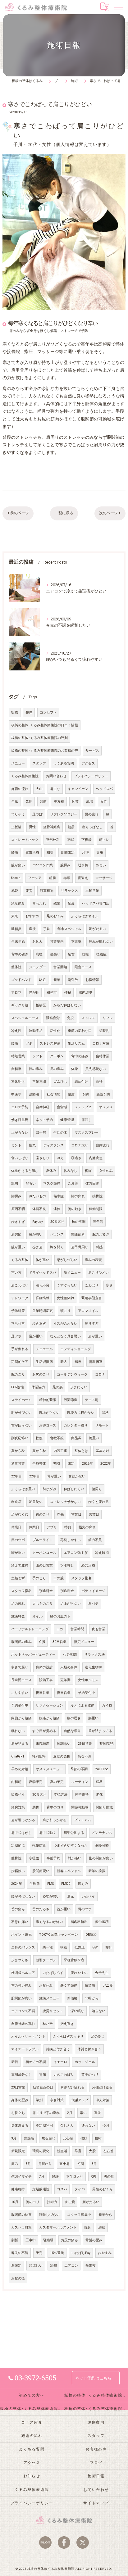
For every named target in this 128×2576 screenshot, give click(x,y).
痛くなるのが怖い (49, 1922)
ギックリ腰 (20, 1005)
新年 (57, 980)
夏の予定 (57, 1782)
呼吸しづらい (49, 2215)
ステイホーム (21, 1400)
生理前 (35, 1884)
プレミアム (82, 1820)
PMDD (66, 1884)
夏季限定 (36, 1782)
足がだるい (97, 929)
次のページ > (110, 513)
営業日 (76, 1515)
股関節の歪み (21, 1642)
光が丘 (34, 993)
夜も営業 (98, 1629)
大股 (92, 2151)
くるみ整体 (20, 1260)
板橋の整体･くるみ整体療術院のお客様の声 (45, 751)
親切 (15, 1184)
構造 (64, 1947)
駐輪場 (48, 2240)
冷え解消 (102, 1553)
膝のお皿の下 (60, 1616)
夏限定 (16, 2266)
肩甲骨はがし (21, 1833)
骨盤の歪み (94, 2240)
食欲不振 (57, 1438)
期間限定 (68, 853)
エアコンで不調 (23, 2011)
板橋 (15, 712)
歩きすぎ (18, 1222)
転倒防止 (39, 1846)
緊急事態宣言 (92, 1298)
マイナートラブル (25, 2049)
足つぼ (37, 814)
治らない (98, 2011)
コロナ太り (80, 1145)
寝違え (83, 878)
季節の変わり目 (80, 1031)
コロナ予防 (20, 1107)
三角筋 (98, 1222)
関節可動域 (80, 1807)
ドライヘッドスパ (43, 1273)
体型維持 (82, 1795)
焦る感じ (48, 2138)
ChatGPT (18, 1756)
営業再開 (39, 1082)
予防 (85, 1094)
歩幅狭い (18, 1871)
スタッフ (39, 763)
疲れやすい (79, 1973)
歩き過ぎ (39, 1324)
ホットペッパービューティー (33, 1655)
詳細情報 (43, 1298)
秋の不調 (79, 1222)
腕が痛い (18, 865)
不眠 (71, 840)
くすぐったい (67, 1285)
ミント (16, 1145)
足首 (71, 954)
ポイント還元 (21, 1935)
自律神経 (43, 1107)
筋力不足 (95, 1540)
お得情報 (92, 980)
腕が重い (18, 1247)
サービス (92, 751)
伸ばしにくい (74, 1489)
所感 (99, 1247)
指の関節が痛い (101, 1858)
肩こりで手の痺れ (46, 2113)
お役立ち (18, 2113)
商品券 (76, 1438)
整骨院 (16, 1858)
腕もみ (83, 1884)
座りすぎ (92, 1324)
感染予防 (103, 1094)
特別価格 (39, 1756)
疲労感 (62, 1107)
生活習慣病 (44, 1362)
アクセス (88, 763)
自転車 (16, 1069)
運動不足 (36, 1031)
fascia (16, 878)
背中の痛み (80, 1056)
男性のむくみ (103, 2189)
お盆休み (46, 1986)
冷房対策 (18, 1807)
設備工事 (46, 1680)
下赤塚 (76, 942)
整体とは (81, 1451)
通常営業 (18, 1464)
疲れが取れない (101, 942)
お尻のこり (41, 1374)
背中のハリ (90, 2075)
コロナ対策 (101, 1043)
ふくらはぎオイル (85, 916)
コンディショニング (76, 1349)
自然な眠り (72, 1731)
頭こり (65, 1311)
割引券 (73, 980)
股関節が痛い (21, 1998)
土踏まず (18, 1578)
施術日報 (96, 2476)
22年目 (16, 1476)
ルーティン (80, 1782)
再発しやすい (71, 1540)
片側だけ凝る (102, 2087)
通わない (88, 2126)
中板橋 (59, 802)
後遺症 (101, 954)
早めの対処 (20, 1769)
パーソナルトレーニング (30, 1629)
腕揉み (65, 865)
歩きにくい (79, 1387)
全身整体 (39, 1464)
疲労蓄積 (102, 1922)
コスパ (62, 2189)
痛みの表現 (93, 1260)
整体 (120, 344)
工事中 (31, 2240)
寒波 (98, 2113)
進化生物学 (93, 1667)
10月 (15, 2202)
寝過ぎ (76, 1158)
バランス (57, 1234)
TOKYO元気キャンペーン (59, 1935)
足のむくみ (55, 916)
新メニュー (72, 1273)
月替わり (45, 2164)
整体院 (16, 967)
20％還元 (57, 1222)
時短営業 (18, 1056)
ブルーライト (43, 1540)
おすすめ (32, 916)
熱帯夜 (91, 2266)
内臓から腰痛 (21, 1718)
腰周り (97, 1489)
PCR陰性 (18, 1387)
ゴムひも (60, 1082)
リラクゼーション (49, 1705)
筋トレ (104, 840)
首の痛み (18, 1909)
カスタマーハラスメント (58, 2227)
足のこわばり (64, 2075)
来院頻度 (43, 1744)
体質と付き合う (89, 2049)
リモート (102, 1425)
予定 (39, 2253)
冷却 (53, 2266)
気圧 (29, 802)
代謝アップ (80, 2100)
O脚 (42, 1642)
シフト (37, 1056)
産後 (32, 929)
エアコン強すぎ (76, 1553)
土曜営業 (92, 891)
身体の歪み (20, 2100)
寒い (83, 2113)
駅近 (43, 980)
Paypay (38, 1222)
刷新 (15, 2240)
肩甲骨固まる (74, 1833)
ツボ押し (67, 1565)
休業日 (16, 1527)
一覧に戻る (64, 513)
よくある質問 (64, 763)
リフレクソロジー (64, 814)
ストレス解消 (50, 1043)
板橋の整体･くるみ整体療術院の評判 (39, 738)
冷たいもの (37, 1196)
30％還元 (39, 1795)
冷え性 (16, 1031)
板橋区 (41, 1005)
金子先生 (102, 1973)
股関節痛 (71, 1400)
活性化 (55, 1031)
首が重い (64, 1909)
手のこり (39, 1578)
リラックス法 (94, 1655)
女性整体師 (65, 1298)
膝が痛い (36, 1234)
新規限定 (18, 2151)
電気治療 (32, 853)
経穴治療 (88, 1565)
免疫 (71, 1018)
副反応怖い (20, 1438)
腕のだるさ (101, 1234)
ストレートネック (25, 840)
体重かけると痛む (25, 1171)
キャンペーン (78, 789)
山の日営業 (44, 1565)
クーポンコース (44, 1553)
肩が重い (95, 1336)
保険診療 (102, 1846)
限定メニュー (84, 1642)
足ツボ (16, 1336)
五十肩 (64, 2164)
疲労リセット (53, 2011)
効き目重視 (20, 1120)
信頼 (84, 2138)
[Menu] (118, 7)
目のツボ (18, 1540)
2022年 (87, 1464)
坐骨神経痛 (52, 827)
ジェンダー (37, 967)
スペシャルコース (25, 1018)
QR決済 (91, 1935)
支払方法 (61, 1795)
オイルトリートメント (28, 2036)
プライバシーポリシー (91, 776)
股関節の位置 (21, 2215)
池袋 (15, 891)
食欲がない (77, 1476)
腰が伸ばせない (23, 1896)
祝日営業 (43, 1693)
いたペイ (88, 1896)
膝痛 (15, 853)
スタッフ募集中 (79, 2215)
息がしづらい (67, 1260)
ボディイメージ (93, 1591)
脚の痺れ (78, 1196)
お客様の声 (96, 2449)
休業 (75, 802)
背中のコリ (55, 1807)
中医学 (16, 1094)
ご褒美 (73, 1184)
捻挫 (85, 954)
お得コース (48, 1425)
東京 (15, 916)
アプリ (52, 1527)
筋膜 (53, 878)
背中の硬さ (20, 954)
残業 (57, 903)
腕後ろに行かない (81, 1413)
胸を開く (57, 1247)
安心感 (68, 2138)
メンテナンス (102, 1833)
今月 (106, 2126)
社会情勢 (53, 1094)
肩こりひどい (98, 1273)
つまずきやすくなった (71, 1846)
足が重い (36, 1336)
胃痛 (43, 2075)
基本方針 (103, 1451)
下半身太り (75, 2177)
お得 (85, 853)
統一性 (48, 1947)
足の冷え (98, 2036)
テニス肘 (92, 1400)
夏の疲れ (92, 814)
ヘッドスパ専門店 (96, 903)
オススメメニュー (49, 1769)
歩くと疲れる (98, 1502)
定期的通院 (41, 2189)
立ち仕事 (18, 1324)
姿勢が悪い (51, 1896)
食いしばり (20, 1158)
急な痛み (18, 903)
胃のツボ (85, 1909)
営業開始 (60, 967)
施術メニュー (49, 1998)
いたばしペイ (53, 1973)
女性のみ (106, 1171)
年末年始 (18, 942)
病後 (39, 954)
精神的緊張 (48, 1400)
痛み (15, 2164)
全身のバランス (23, 1947)
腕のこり (18, 1374)
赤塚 (67, 878)
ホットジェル (85, 2062)
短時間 (104, 1031)
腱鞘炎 (16, 929)
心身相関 (70, 1655)
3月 (14, 2138)
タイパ (80, 2189)
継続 (102, 2227)
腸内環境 (85, 993)
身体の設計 (44, 1667)
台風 (15, 802)
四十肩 (41, 1133)
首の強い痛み (21, 1986)
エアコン (71, 2266)
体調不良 (39, 1209)
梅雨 (88, 1171)
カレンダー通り (76, 1425)
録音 (88, 2227)
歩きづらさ (20, 1960)
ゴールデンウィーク (72, 1374)
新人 (64, 1362)
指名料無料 (79, 1922)
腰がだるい (91, 2202)
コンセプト (48, 712)
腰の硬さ (74, 1718)
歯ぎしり (43, 1158)
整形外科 (53, 840)
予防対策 (18, 1311)
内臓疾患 (96, 1158)
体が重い (43, 1260)
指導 (78, 1362)
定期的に (18, 1846)
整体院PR (106, 1744)
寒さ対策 (57, 2100)
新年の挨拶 (97, 1871)
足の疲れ (18, 1604)
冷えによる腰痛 (82, 1705)
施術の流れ (20, 789)
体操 (75, 1069)
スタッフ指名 (81, 1578)
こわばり (92, 1285)
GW (95, 1947)
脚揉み (16, 1196)
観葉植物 (47, 891)
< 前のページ (18, 513)
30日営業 (59, 1642)
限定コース (83, 967)
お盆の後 (18, 2278)
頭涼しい (36, 2266)
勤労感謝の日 (43, 2087)
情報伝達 (96, 1362)
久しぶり (67, 2126)
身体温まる (20, 2126)
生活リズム (76, 1043)
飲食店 (16, 1502)
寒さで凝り (20, 1667)
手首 (47, 929)
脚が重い (18, 1553)
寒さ (109, 1285)
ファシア (35, 878)
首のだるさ (41, 1909)
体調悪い (64, 1744)
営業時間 (77, 1629)
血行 (99, 1082)
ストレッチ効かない (65, 1502)
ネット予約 (44, 1120)
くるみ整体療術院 (25, 776)
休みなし (71, 1171)
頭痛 (43, 802)
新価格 (72, 1998)
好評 (55, 2177)
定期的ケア (20, 1362)
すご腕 (70, 2202)
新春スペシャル (69, 1871)
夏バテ (93, 1604)
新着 (15, 2062)
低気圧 (80, 1947)
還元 (71, 1896)
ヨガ (60, 1629)
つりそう (18, 814)
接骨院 (97, 1196)
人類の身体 (69, 1667)
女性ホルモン (88, 1680)
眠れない (18, 1731)
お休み (37, 942)
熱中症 (59, 1196)
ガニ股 (108, 1986)
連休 (57, 1209)
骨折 (108, 1947)
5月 (28, 2164)
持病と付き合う (58, 2049)
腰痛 (15, 1043)
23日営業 (18, 2087)
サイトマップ (96, 2503)
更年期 (65, 1680)
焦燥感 (29, 2138)
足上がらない (71, 1604)
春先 (60, 1515)
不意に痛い (20, 1922)
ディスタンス (53, 1145)
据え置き (67, 2024)
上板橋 (16, 827)
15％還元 (57, 2253)
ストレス (88, 1018)
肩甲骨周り (80, 1247)
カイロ (107, 1705)
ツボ (29, 1043)
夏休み (51, 1171)
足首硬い (36, 1502)
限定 (71, 1464)
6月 (94, 2164)
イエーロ (60, 2062)
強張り (55, 954)
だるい (31, 1184)
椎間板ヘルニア (23, 1973)
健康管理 (67, 1120)
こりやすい (20, 1693)
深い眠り (77, 2011)
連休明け (18, 1082)
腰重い (93, 1718)
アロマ (16, 993)
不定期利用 (44, 2126)
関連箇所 (78, 1234)
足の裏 (58, 1387)
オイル (37, 1616)
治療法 (34, 1094)
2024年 (17, 1884)
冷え (60, 1158)
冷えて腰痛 (20, 1565)
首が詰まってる (100, 1731)
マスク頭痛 (52, 1184)
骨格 (105, 1413)
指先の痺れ (87, 1527)
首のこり (43, 1515)
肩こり (55, 789)
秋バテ (48, 2024)
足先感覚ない (96, 1069)
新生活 (62, 2151)
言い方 (16, 1273)
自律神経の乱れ (23, 2024)
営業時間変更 (43, 1311)
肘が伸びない (21, 1413)
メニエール (44, 1349)
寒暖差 (34, 1858)
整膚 (71, 1094)
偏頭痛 (90, 1986)
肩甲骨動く (48, 1833)
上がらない (20, 1133)
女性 (104, 802)
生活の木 (60, 1133)
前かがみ (49, 1489)
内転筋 (16, 1782)
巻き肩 (37, 1247)
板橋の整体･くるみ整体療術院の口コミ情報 (45, 725)
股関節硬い (41, 1871)
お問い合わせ (56, 776)
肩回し (87, 1120)
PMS (50, 1884)
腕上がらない (49, 1413)
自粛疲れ (103, 1145)
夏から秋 (18, 1451)
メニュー (18, 763)
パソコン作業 (43, 865)
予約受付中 (87, 1693)
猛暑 (99, 1782)
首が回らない (21, 1425)
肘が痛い (75, 1858)
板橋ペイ (18, 1795)
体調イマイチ (21, 2177)
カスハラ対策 (21, 2227)
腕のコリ (33, 2202)
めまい (101, 865)
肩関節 (16, 1234)
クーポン (57, 1056)
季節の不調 (79, 1769)
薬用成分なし (21, 2075)
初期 (80, 2164)
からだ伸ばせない (67, 1005)
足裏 (71, 903)
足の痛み (57, 1069)
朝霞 (71, 827)
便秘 (68, 993)
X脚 (94, 2177)
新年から (105, 2215)
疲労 (29, 891)
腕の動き (75, 1209)
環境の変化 (41, 2151)
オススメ (106, 1107)
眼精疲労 (53, 1018)
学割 (39, 2100)
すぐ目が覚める (44, 1731)
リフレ (108, 1018)
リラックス (69, 891)
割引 (57, 1464)
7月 (42, 2177)
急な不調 (85, 1756)
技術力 (52, 2202)
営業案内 (57, 942)
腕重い (94, 1438)
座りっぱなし (92, 827)
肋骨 (36, 1807)
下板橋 (87, 840)
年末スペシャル (69, 929)
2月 (70, 2113)
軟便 (39, 1438)
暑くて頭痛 (69, 1986)
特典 (68, 1527)
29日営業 (85, 1744)
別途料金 (46, 1591)
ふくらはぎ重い (23, 1489)
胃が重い (54, 1476)
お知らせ (32, 2476)
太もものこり (43, 1604)
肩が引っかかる (23, 1820)
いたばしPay (81, 2253)
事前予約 (53, 1858)
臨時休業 (103, 1056)
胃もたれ (39, 903)
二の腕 (59, 1578)
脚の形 (109, 2177)
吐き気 (83, 865)
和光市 (52, 993)
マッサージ (104, 878)
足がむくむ (20, 1515)
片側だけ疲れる (73, 2087)
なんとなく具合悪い (65, 1336)
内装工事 (60, 1451)
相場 (50, 853)
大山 (39, 789)
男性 (32, 827)
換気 (32, 1145)
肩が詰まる (20, 1744)
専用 (100, 853)
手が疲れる (20, 1349)
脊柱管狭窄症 (74, 1960)
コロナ (100, 1374)
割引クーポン (46, 1960)
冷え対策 (103, 2100)
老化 (99, 1795)
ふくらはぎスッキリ (68, 2036)
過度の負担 (62, 1756)
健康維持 (18, 2189)
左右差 (108, 2151)
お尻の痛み (69, 2240)
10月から (92, 1998)
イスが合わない (65, 1324)
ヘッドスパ (104, 789)
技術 (98, 2138)
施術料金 (18, 1616)
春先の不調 (20, 2253)
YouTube (102, 1769)
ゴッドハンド (21, 980)
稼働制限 (96, 1209)
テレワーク (20, 1298)
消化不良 (43, 1285)
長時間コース (21, 1680)
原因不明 (18, 1209)
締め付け (81, 1082)
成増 (89, 802)
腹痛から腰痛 (49, 1718)
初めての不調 (36, 2062)
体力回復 (92, 1184)
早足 (78, 2151)
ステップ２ (83, 1107)
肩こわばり (20, 1285)
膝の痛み (36, 1069)
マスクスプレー (87, 1133)
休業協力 (38, 1387)
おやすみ (105, 2253)
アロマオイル (88, 1311)
